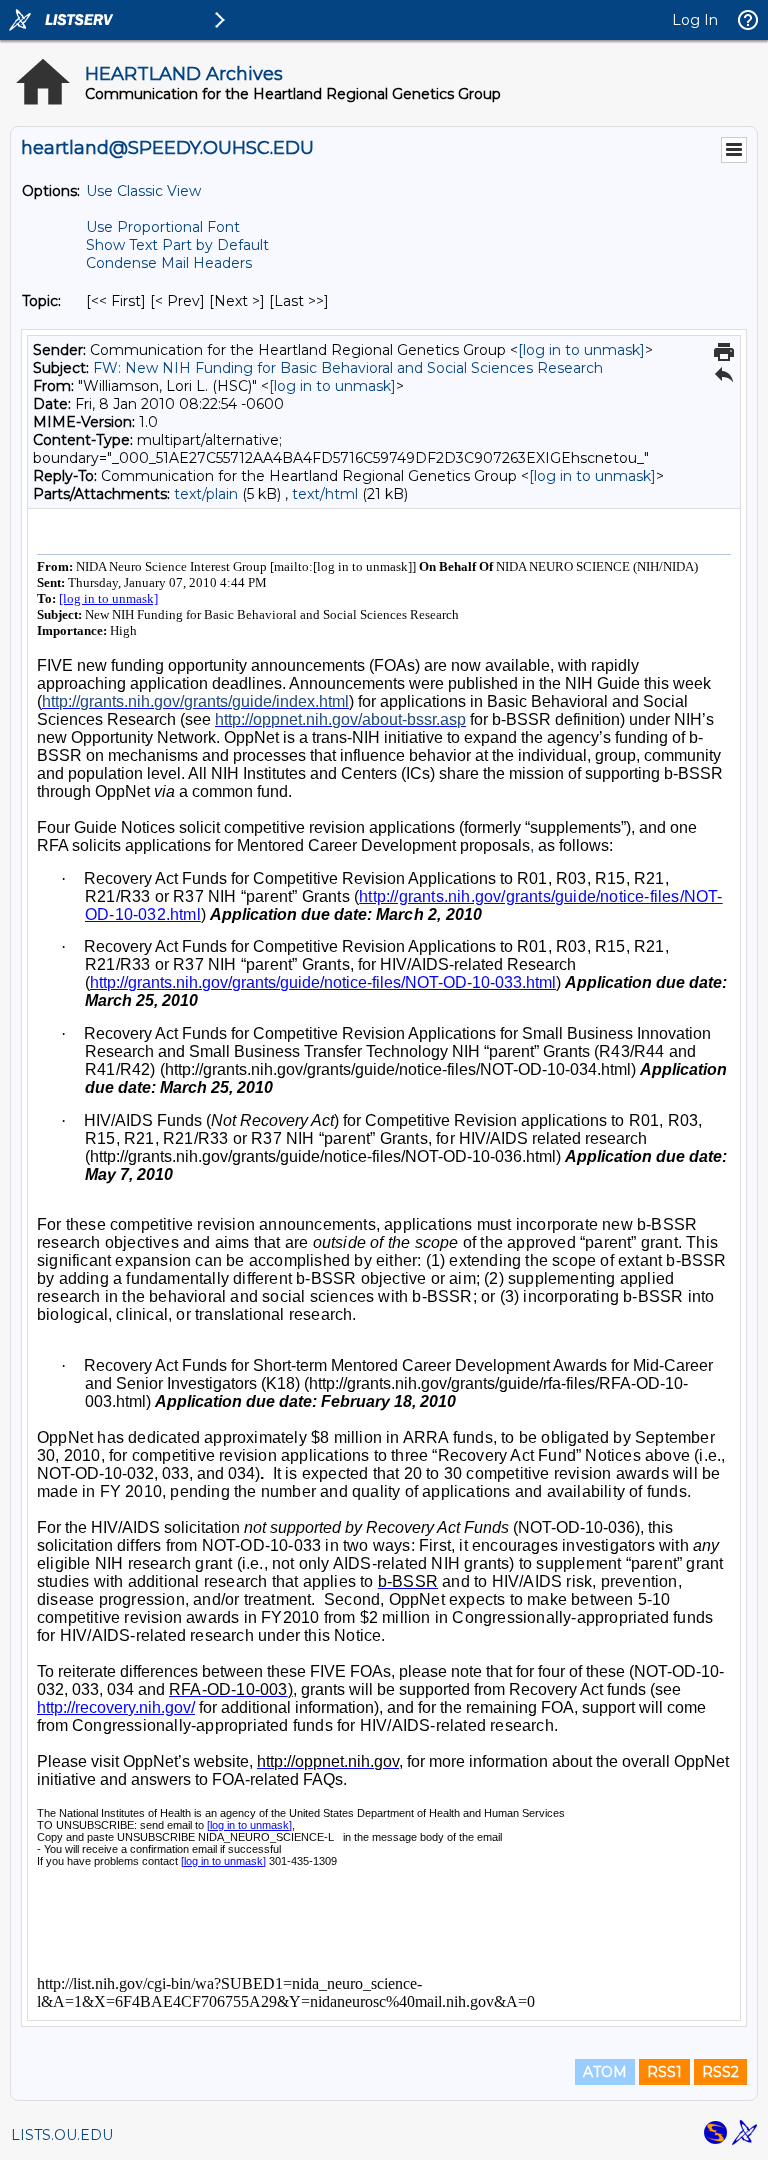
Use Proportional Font (163, 227)
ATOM (605, 2072)
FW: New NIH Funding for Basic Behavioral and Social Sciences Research (348, 368)
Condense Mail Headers (169, 263)
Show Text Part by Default (177, 245)
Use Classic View (143, 191)
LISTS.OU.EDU (62, 2135)
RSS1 (664, 2072)
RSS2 (720, 2072)
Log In (695, 20)
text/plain (206, 494)
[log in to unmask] (581, 350)
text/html (325, 494)
